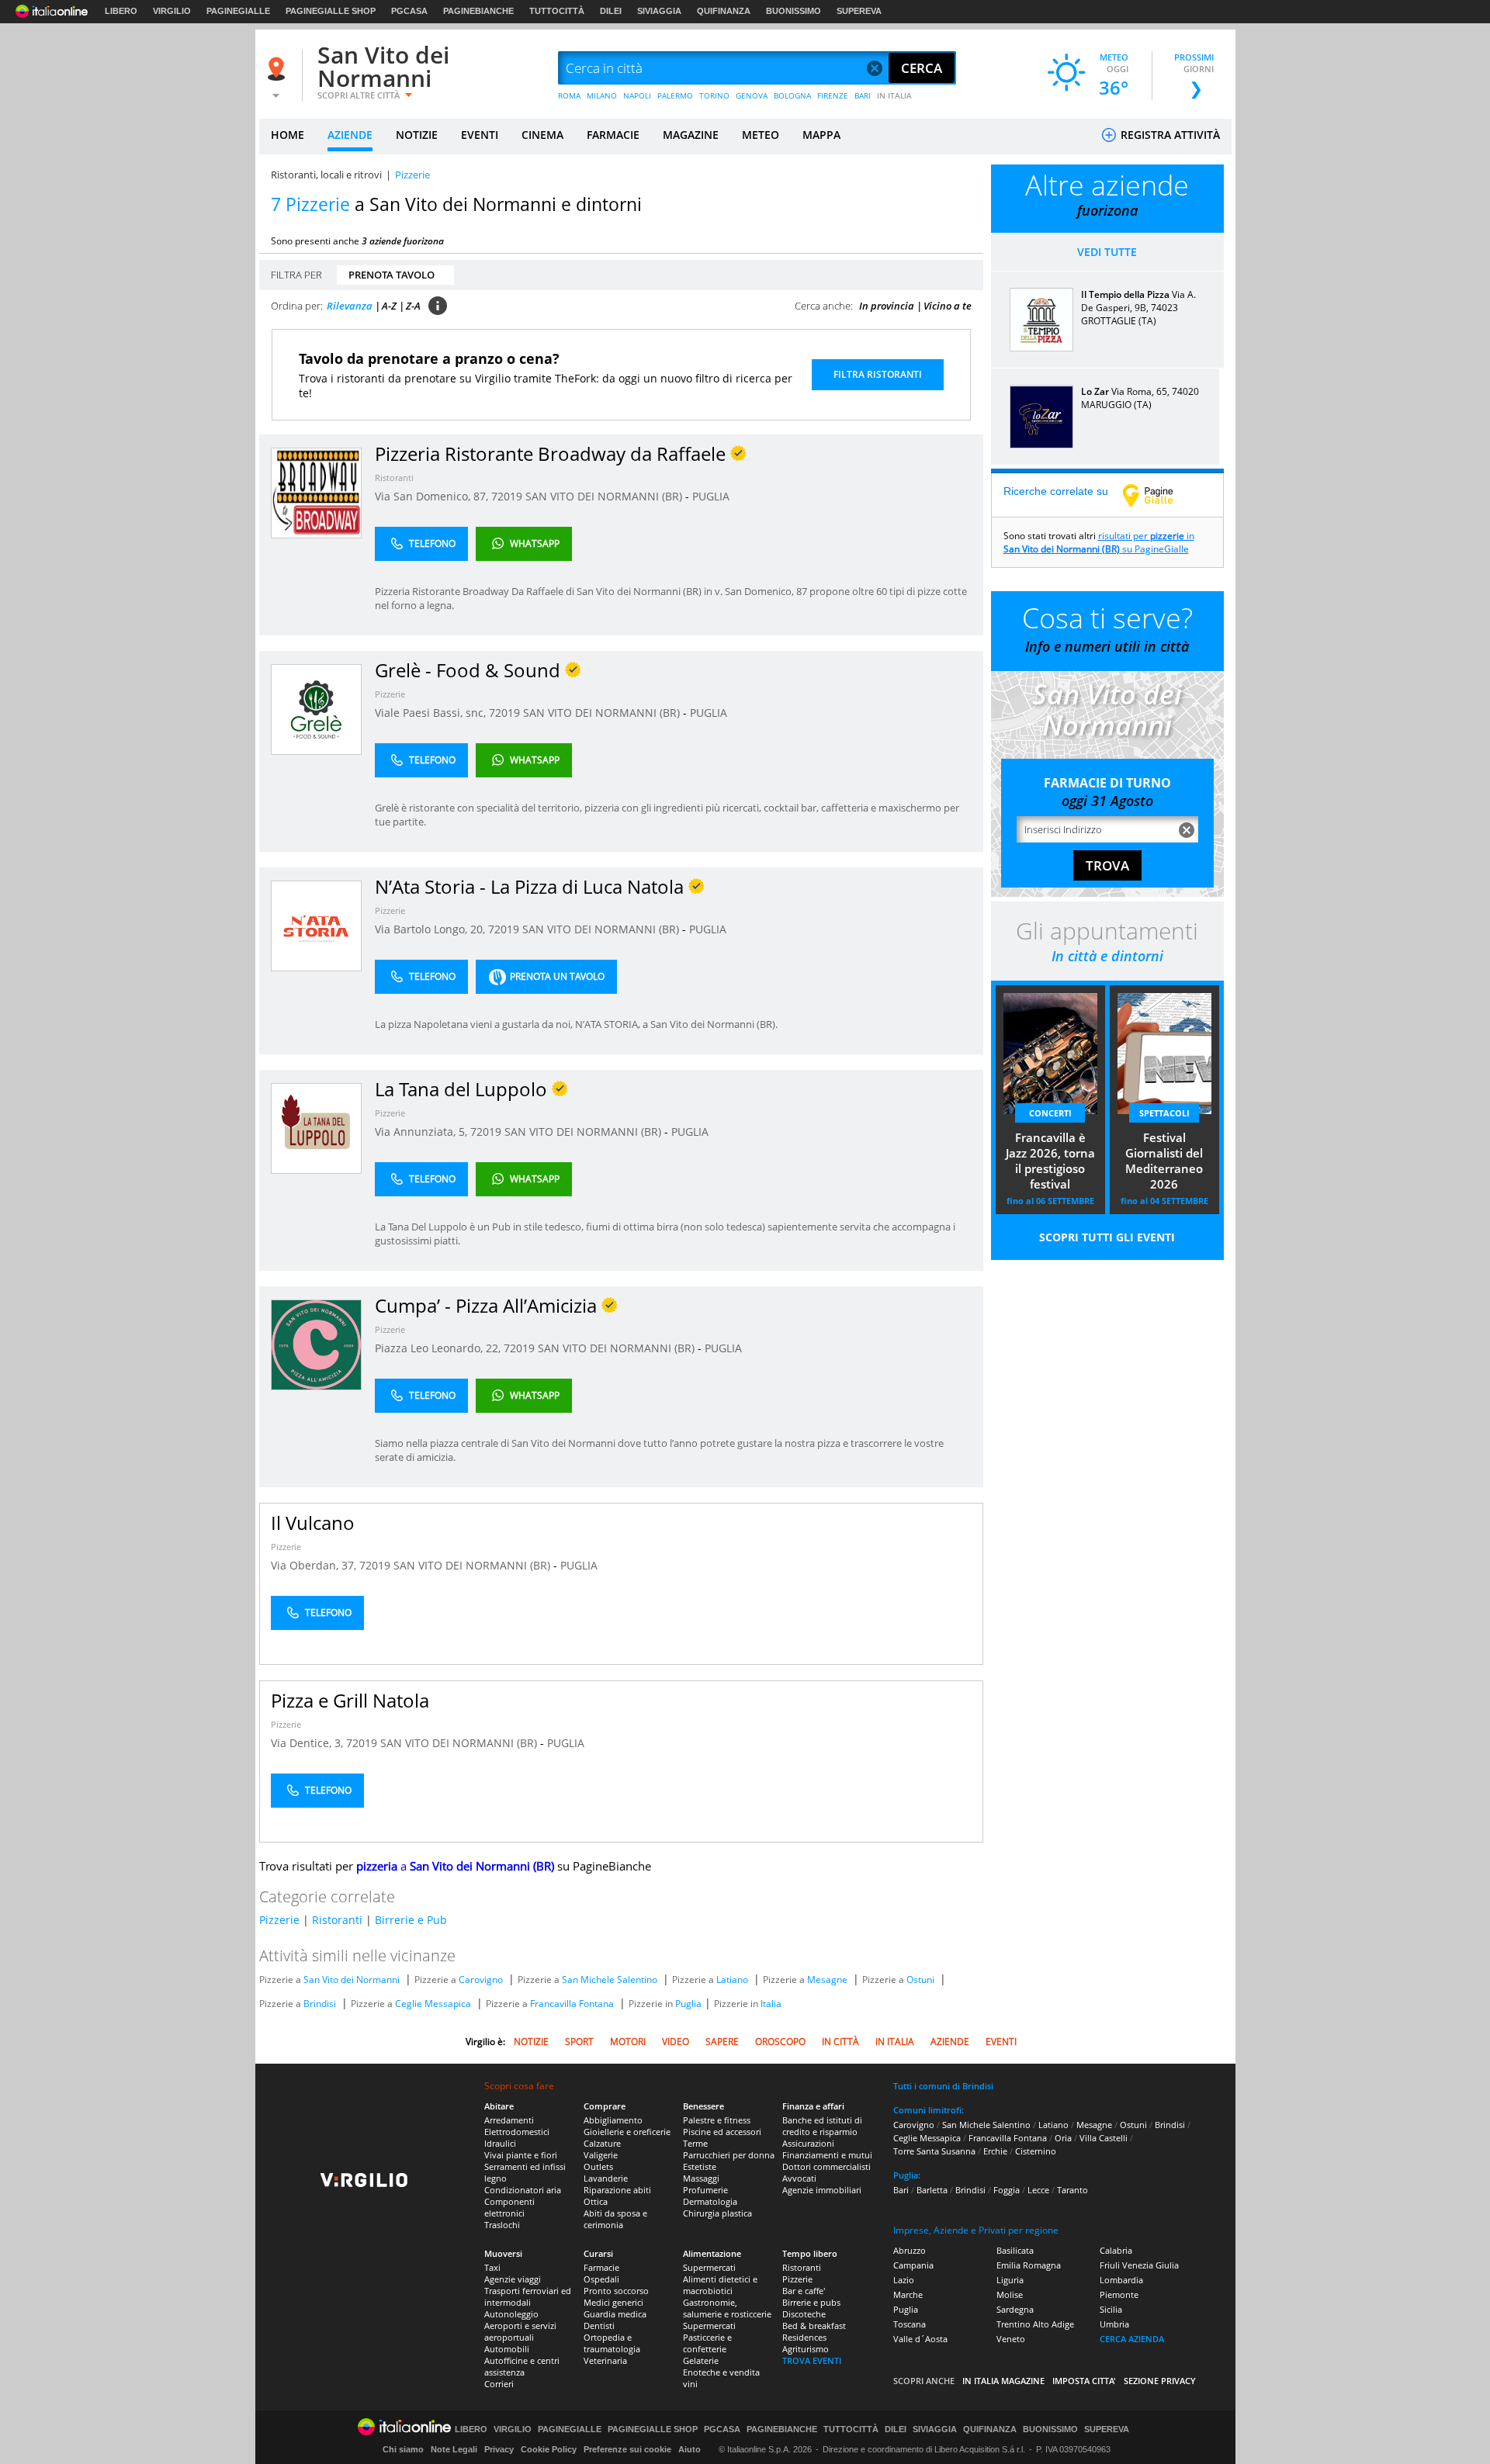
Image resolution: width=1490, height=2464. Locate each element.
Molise (1010, 2294)
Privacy (499, 2449)
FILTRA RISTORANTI (878, 374)
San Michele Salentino (610, 1980)
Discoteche (804, 2314)
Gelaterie (701, 2360)
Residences (804, 2337)
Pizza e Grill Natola (350, 1700)
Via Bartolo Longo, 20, (431, 929)
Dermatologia (710, 2201)
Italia (771, 2004)
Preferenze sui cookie (627, 2449)
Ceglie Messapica (433, 2004)
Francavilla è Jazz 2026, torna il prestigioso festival (1050, 1161)
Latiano (732, 1980)
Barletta (932, 2190)
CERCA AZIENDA (1132, 2339)
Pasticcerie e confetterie (707, 2343)
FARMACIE (613, 135)
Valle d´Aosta (920, 2339)
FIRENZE (833, 95)
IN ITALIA (894, 95)
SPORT (579, 2042)
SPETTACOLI (1164, 1113)
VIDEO (676, 2042)
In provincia (887, 306)
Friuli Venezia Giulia (1139, 2265)
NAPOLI (637, 95)
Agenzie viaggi (513, 2279)
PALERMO (675, 95)
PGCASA (409, 11)
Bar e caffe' (804, 2291)
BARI (863, 95)
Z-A (413, 306)
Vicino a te (948, 306)
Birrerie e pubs (811, 2302)
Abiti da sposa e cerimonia (615, 2219)
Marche (908, 2294)
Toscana (910, 2324)
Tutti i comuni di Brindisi (943, 2086)
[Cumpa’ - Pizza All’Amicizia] (316, 1344)
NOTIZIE (417, 135)
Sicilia (1111, 2309)
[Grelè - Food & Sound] (316, 709)
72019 (507, 496)
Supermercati (709, 2267)
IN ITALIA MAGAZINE (1003, 2381)
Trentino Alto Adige (1035, 2324)
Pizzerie (390, 694)
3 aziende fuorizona (403, 241)
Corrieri (499, 2384)
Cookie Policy (549, 2449)
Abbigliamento (613, 2120)
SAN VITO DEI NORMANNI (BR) (605, 496)
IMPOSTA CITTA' (1084, 2381)
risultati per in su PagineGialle (1099, 542)
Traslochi (502, 2225)
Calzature (602, 2143)
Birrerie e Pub (411, 1920)
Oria (1063, 2138)
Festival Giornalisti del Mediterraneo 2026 (1164, 1161)
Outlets (598, 2166)
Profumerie (705, 2190)
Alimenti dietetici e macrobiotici (720, 2285)
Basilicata (1015, 2250)
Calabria (1116, 2250)
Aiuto (690, 2449)
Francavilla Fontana (572, 2004)
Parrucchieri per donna (729, 2155)
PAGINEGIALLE (238, 11)
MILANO (602, 95)
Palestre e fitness (717, 2120)
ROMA (569, 95)
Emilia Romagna (1029, 2265)
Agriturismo (806, 2349)
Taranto (1072, 2190)
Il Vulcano (313, 1523)
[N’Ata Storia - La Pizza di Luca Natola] (316, 925)
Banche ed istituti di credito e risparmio (822, 2126)
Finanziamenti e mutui (827, 2155)
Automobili (507, 2349)
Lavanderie (606, 2178)
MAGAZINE (691, 135)
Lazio (904, 2280)
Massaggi (701, 2178)
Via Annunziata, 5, (423, 1132)
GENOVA (752, 95)
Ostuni (920, 1980)
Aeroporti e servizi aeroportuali (520, 2331)
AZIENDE (350, 135)
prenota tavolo (392, 275)
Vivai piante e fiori (521, 2155)
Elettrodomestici (517, 2132)
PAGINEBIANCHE (478, 11)
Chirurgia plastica (717, 2213)
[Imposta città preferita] (279, 69)
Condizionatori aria (523, 2190)
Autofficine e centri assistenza (522, 2366)
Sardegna (1015, 2309)
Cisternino (1036, 2151)
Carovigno (481, 1980)
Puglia (688, 2004)
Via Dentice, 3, (308, 1743)
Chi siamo (403, 2449)
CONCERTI (1050, 1113)
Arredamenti (509, 2120)
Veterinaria (605, 2360)
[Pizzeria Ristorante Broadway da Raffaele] (316, 492)
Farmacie (601, 2267)
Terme (695, 2143)
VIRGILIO (172, 11)
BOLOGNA (792, 95)
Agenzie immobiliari (822, 2190)
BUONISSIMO (794, 11)
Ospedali (601, 2279)
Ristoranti (394, 478)
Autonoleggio (511, 2314)
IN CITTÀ (840, 2042)
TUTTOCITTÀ (557, 11)
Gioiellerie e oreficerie (627, 2132)
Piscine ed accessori (722, 2132)
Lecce (1038, 2190)
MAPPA (821, 135)
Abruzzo (910, 2250)
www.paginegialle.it (1159, 495)
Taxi (492, 2267)
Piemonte (1119, 2294)
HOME (288, 135)
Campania (913, 2265)
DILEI (611, 11)
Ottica (596, 2201)
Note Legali (454, 2449)
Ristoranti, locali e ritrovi (326, 175)
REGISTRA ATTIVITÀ (1169, 135)
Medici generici (613, 2302)
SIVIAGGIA (659, 11)
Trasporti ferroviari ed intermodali (528, 2296)
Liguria (1010, 2280)
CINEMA (542, 135)
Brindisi (320, 2004)
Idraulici (500, 2143)
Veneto (1011, 2339)
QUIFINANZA (724, 11)
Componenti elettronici (509, 2207)
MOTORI (628, 2042)
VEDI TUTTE (1107, 252)
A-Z (389, 306)
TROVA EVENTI (812, 2360)
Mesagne (827, 1980)
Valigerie (601, 2155)
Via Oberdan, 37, (315, 1565)
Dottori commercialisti (826, 2166)
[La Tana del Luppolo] (316, 1128)
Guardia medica (615, 2314)
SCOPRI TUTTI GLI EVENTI (1107, 1237)
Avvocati (799, 2178)
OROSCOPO (780, 2042)
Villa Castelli (1104, 2138)
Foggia (1007, 2190)
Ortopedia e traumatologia (612, 2343)
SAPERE (722, 2042)
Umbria (1114, 2324)
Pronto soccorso (616, 2291)
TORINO (714, 95)
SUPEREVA (859, 11)
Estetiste (700, 2166)
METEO (761, 135)
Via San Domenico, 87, (433, 496)
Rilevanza (350, 306)
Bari (901, 2190)
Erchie (995, 2151)
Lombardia (1121, 2280)
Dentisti (599, 2326)
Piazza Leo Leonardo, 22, (439, 1348)
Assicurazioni (808, 2143)
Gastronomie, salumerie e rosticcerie (727, 2308)
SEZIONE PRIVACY (1160, 2381)
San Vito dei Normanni (383, 66)
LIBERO (121, 11)
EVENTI (480, 135)
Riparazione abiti (617, 2190)
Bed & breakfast (814, 2326)
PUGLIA (711, 496)
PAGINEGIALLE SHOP (331, 11)
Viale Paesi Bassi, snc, (432, 713)
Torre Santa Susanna (934, 2151)
